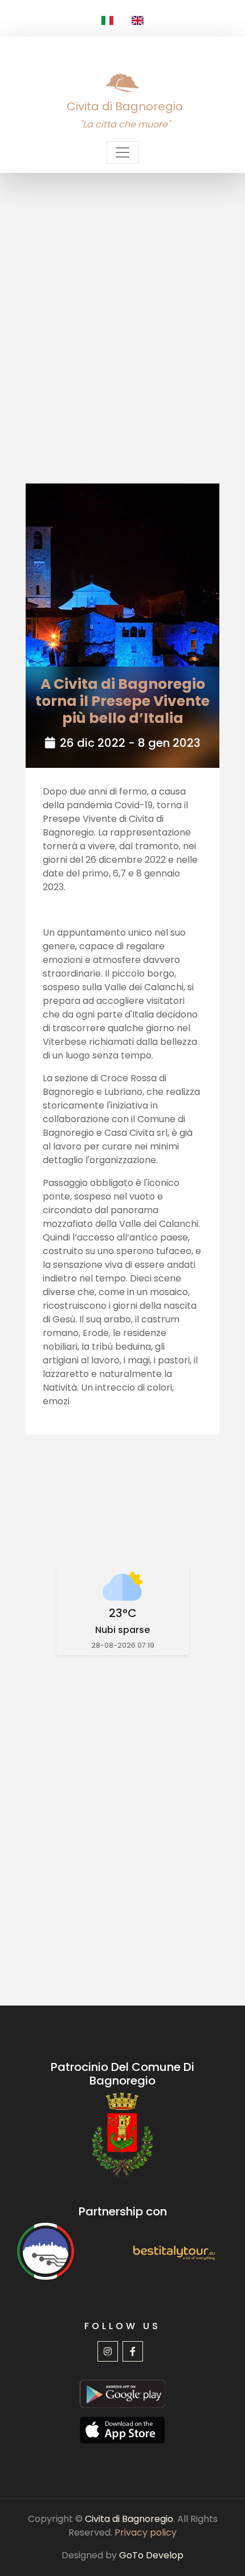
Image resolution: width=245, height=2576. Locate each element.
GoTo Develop (151, 2555)
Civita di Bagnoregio (129, 2519)
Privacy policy (146, 2532)
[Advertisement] (122, 301)
